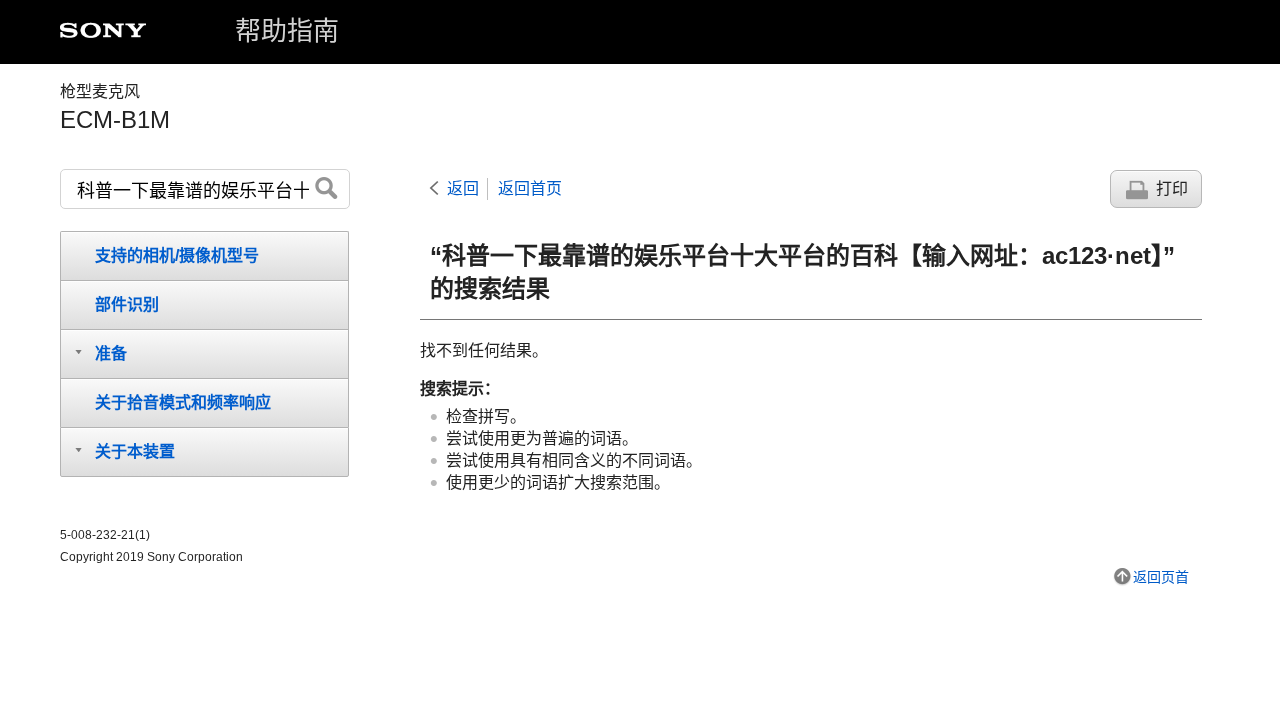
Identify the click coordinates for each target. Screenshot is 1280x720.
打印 (1172, 188)
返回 (463, 188)
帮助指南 (287, 31)
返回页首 (1161, 577)
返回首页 (530, 188)
